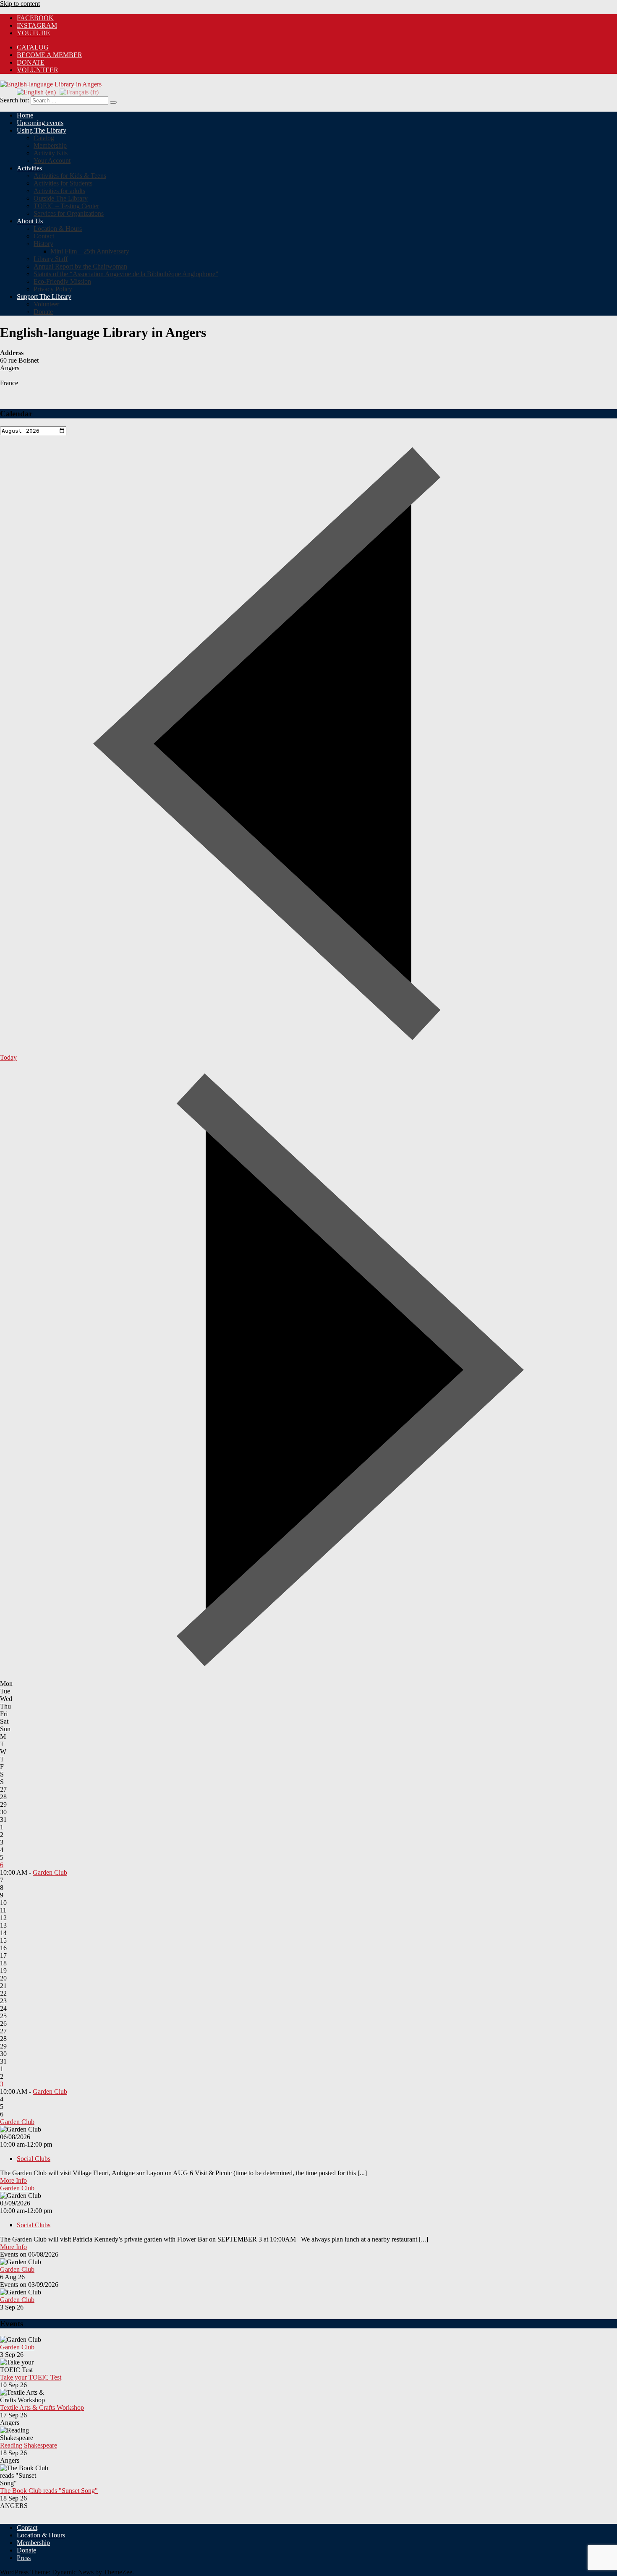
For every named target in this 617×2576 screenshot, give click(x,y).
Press (24, 2558)
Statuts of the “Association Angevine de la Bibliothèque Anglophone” (126, 274)
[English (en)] (36, 92)
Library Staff (51, 259)
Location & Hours (58, 229)
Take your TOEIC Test (31, 2377)
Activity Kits (51, 153)
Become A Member (50, 55)
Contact (44, 236)
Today (8, 1057)
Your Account (52, 161)
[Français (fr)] (79, 92)
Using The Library (42, 130)
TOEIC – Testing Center (66, 206)
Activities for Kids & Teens (70, 176)
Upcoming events (40, 123)
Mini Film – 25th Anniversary (90, 251)
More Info (13, 2180)
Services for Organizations (69, 213)
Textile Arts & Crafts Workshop (42, 2407)
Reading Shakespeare (29, 2445)
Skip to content (20, 4)
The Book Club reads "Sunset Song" (49, 2491)
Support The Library (44, 297)
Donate (31, 62)
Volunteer (38, 70)
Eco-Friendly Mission (62, 281)
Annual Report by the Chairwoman (80, 266)
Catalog (44, 138)
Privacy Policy (53, 289)
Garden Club (50, 1872)
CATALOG (33, 47)
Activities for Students (63, 183)
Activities (29, 168)
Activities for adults (59, 191)
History (43, 244)
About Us (30, 221)
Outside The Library (61, 198)
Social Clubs (34, 2159)
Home (25, 115)
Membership (50, 145)
